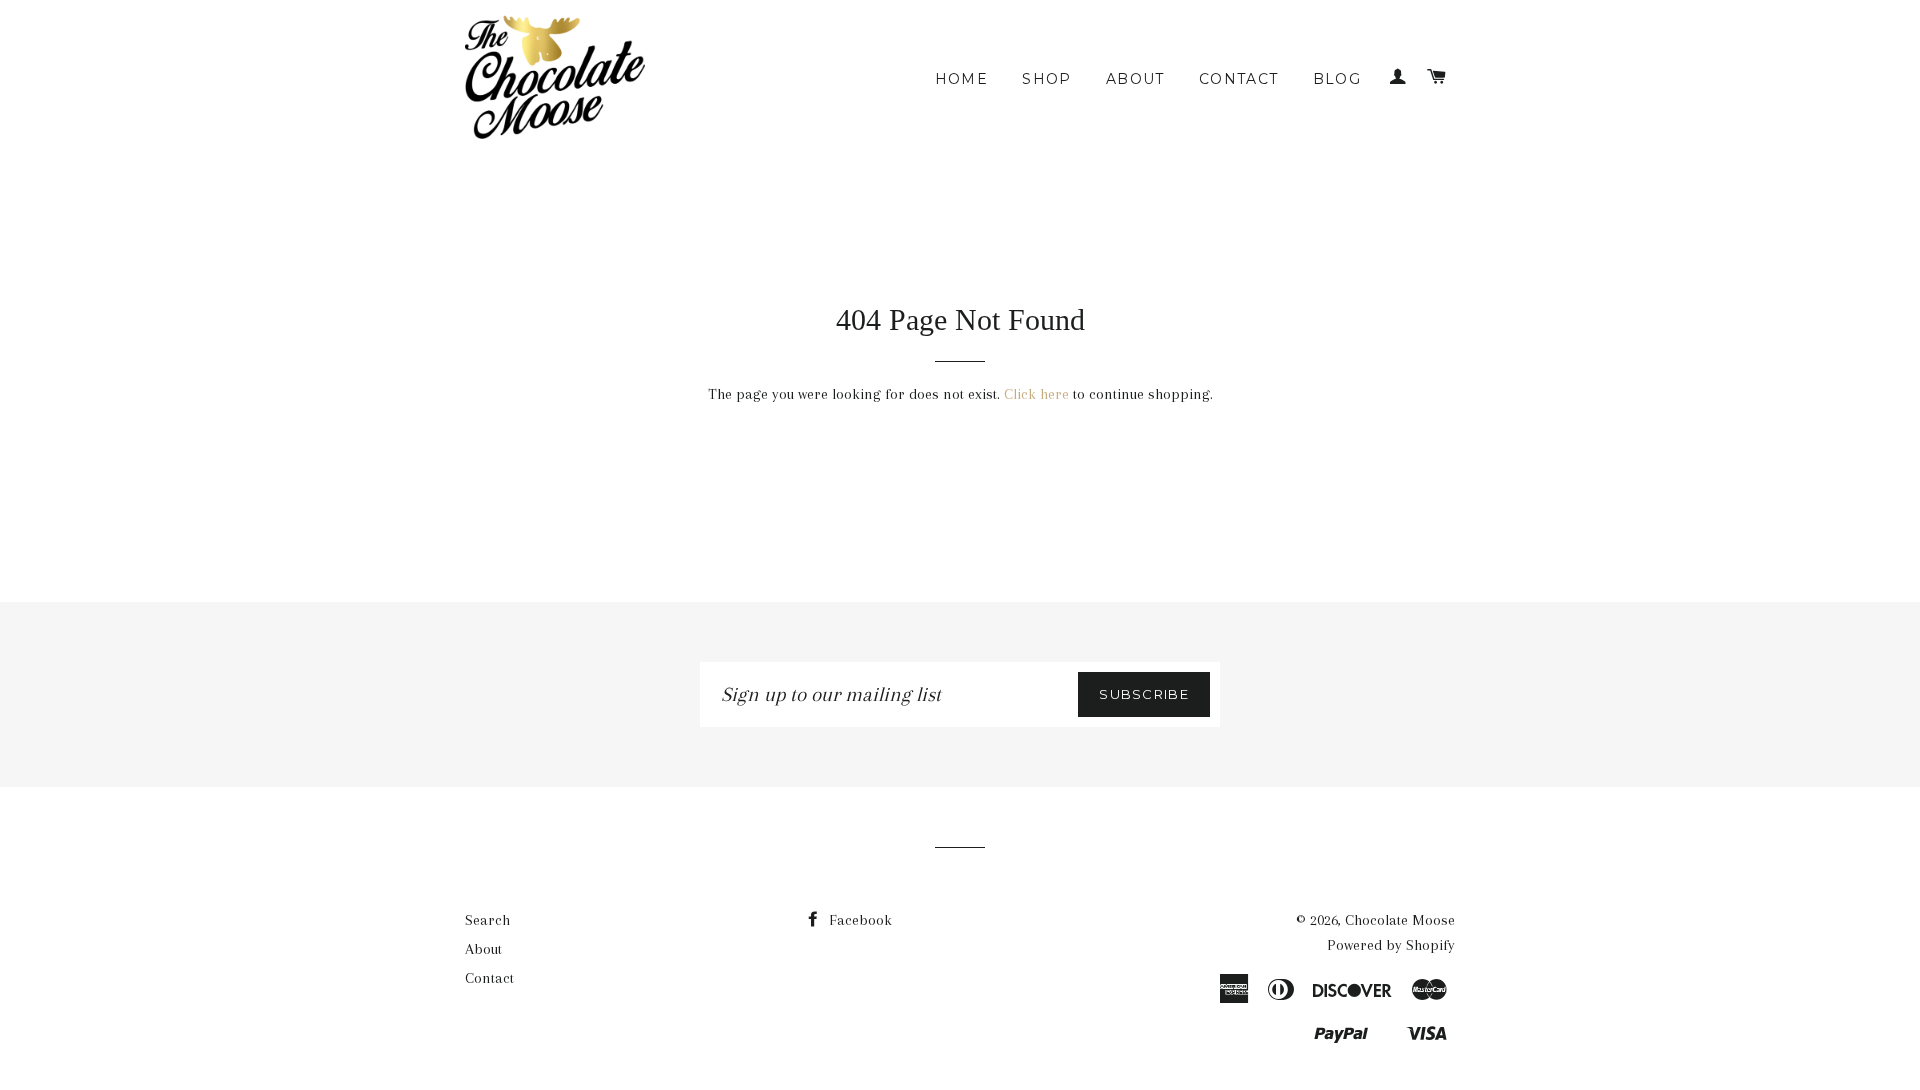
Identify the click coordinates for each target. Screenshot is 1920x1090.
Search (487, 920)
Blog (1337, 79)
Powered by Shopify (1391, 945)
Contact (1239, 79)
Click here (1036, 394)
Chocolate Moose (1400, 920)
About (1135, 79)
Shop (1047, 79)
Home (962, 79)
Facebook (858, 920)
